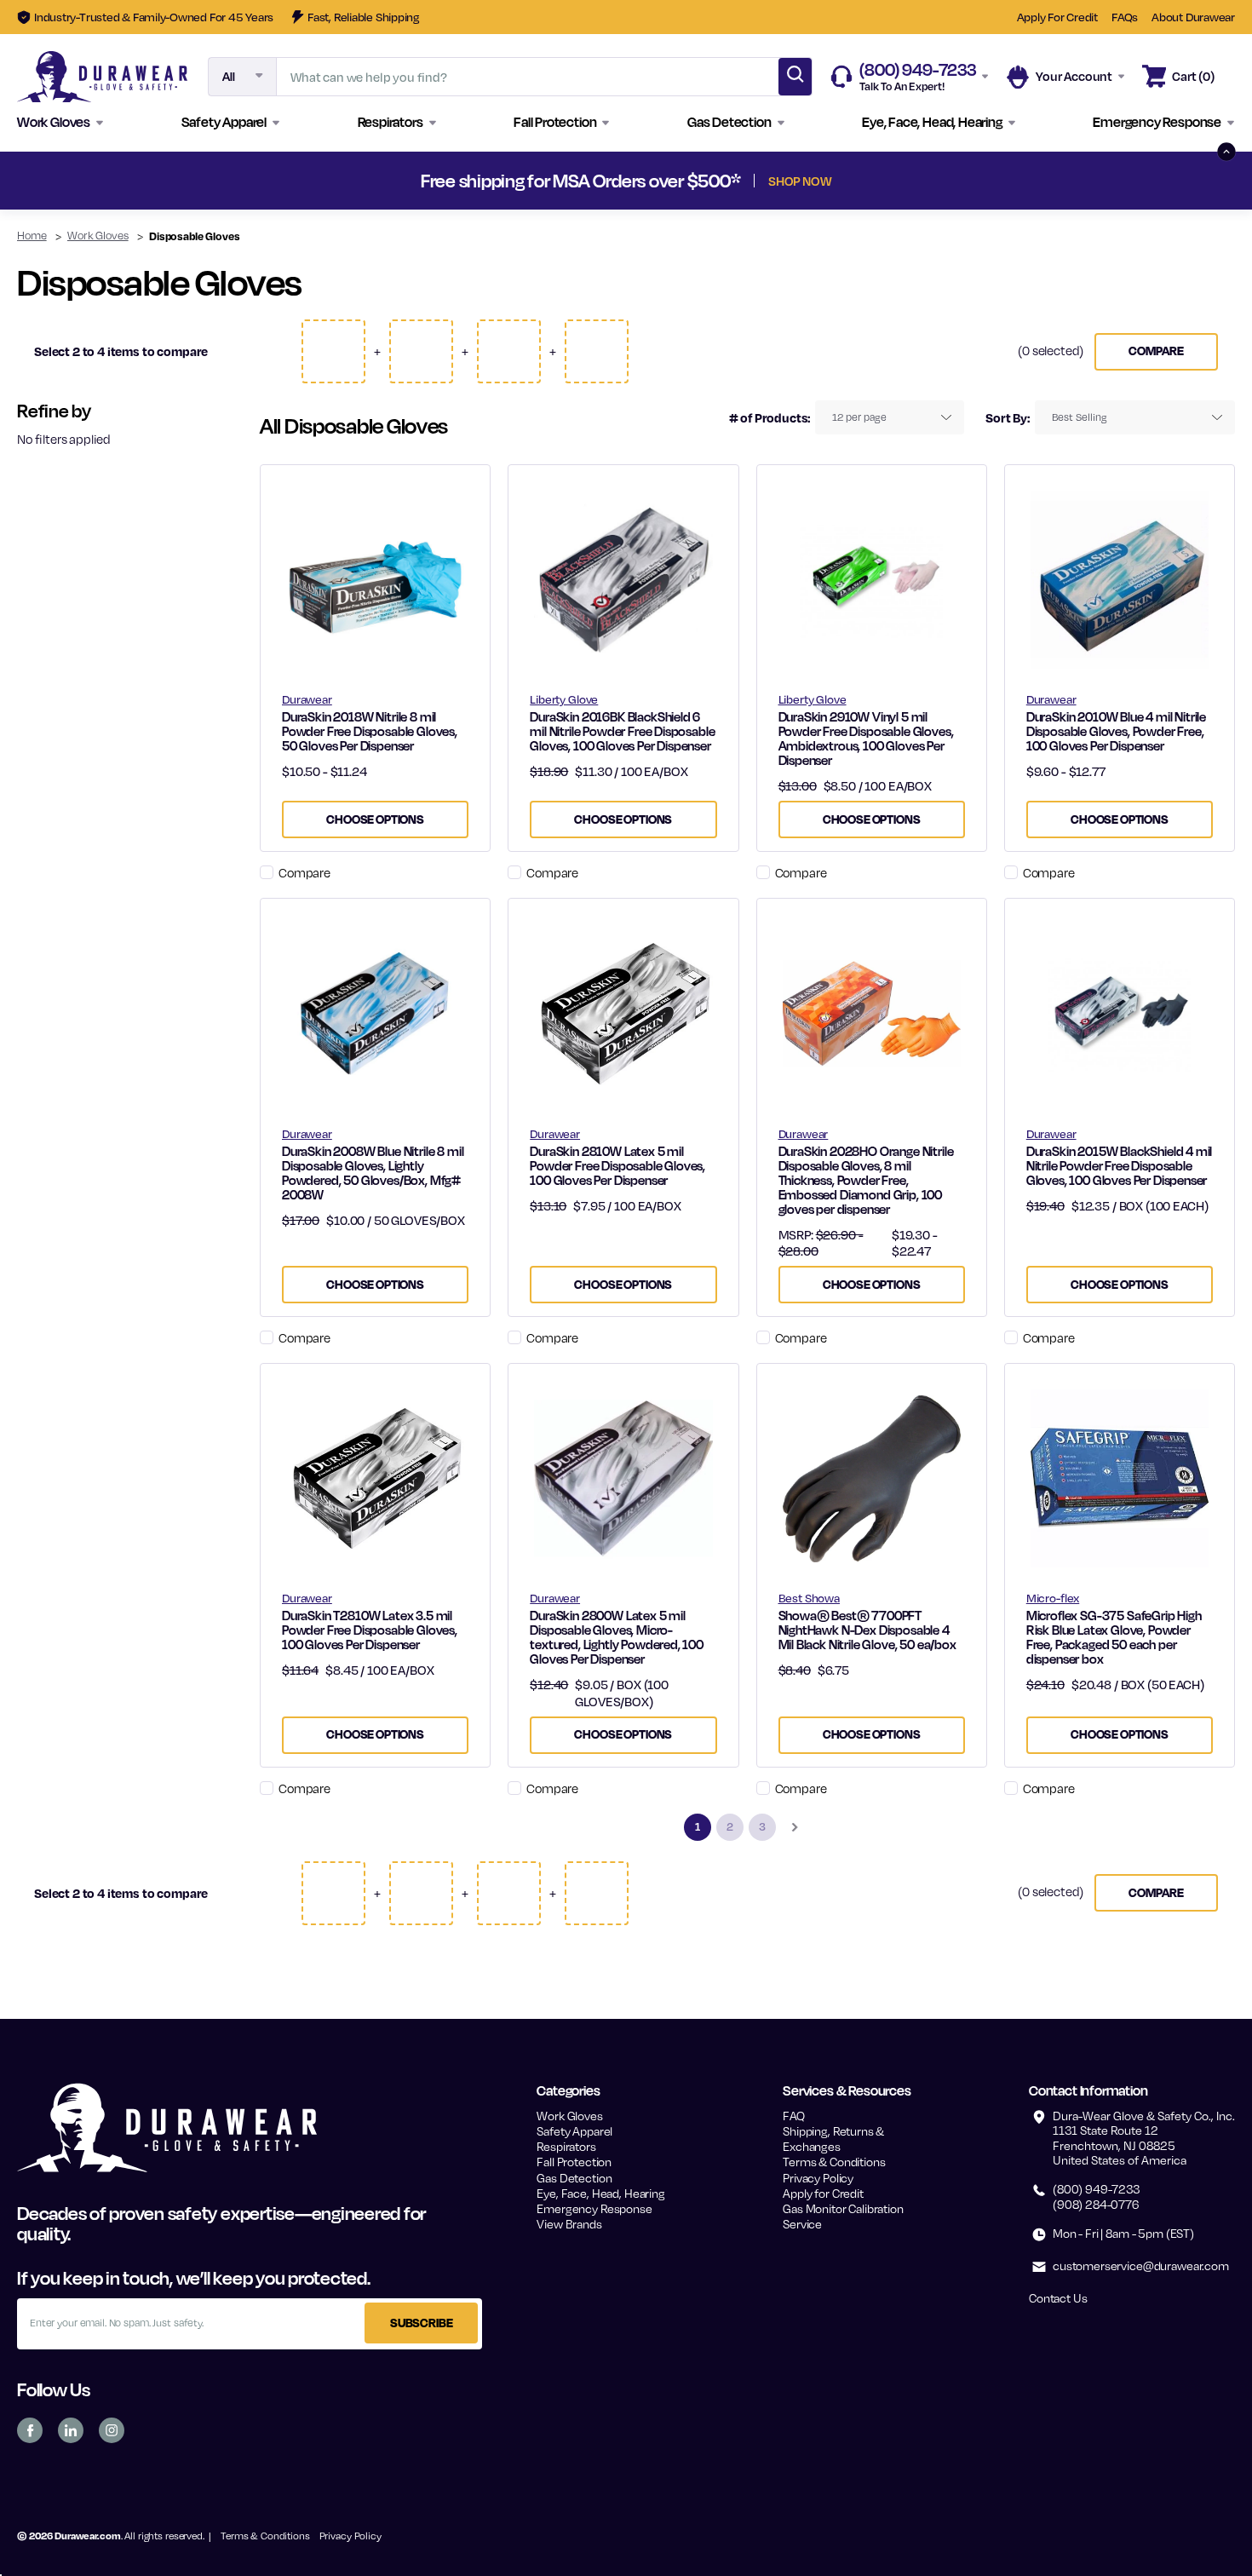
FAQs (1125, 17)
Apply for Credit (823, 2193)
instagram (112, 2430)
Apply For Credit (1057, 17)
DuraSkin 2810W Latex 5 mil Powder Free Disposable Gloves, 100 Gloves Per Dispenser (617, 1166)
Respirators (566, 2146)
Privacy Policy (818, 2178)
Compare (1156, 351)
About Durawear (1193, 17)
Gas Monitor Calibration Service (843, 2216)
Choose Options (375, 819)
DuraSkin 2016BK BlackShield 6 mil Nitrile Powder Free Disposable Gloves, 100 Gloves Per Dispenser (622, 731)
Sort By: (1008, 417)
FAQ (794, 2116)
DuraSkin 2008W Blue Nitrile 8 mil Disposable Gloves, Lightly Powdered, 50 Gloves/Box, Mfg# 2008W (373, 1173)
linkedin (71, 2430)
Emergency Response (594, 2208)
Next (934, 181)
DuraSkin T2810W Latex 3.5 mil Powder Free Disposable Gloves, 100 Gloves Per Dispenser (370, 1630)
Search (795, 77)
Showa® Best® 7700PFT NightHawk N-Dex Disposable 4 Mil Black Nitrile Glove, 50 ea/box (867, 1630)
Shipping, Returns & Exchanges (833, 2139)
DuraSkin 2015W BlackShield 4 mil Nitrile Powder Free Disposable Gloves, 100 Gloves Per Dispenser (1120, 1166)
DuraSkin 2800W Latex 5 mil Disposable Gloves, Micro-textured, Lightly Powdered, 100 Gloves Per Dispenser (617, 1637)
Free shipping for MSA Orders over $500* (626, 181)
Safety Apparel (574, 2131)
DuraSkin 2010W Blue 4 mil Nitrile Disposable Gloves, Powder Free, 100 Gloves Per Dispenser (1116, 731)
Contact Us (1058, 2298)
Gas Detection (574, 2178)
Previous (318, 181)
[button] (60, 123)
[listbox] (890, 417)
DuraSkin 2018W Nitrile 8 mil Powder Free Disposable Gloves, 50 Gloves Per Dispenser (370, 731)
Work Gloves (569, 2116)
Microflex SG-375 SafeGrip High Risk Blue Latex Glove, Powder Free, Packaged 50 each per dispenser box (1114, 1637)
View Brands (569, 2224)
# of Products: (770, 417)
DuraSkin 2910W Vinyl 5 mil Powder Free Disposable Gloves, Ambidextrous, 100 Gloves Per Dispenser (866, 739)
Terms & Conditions (834, 2162)
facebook (30, 2430)
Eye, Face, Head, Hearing (600, 2193)
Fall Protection (574, 2162)
